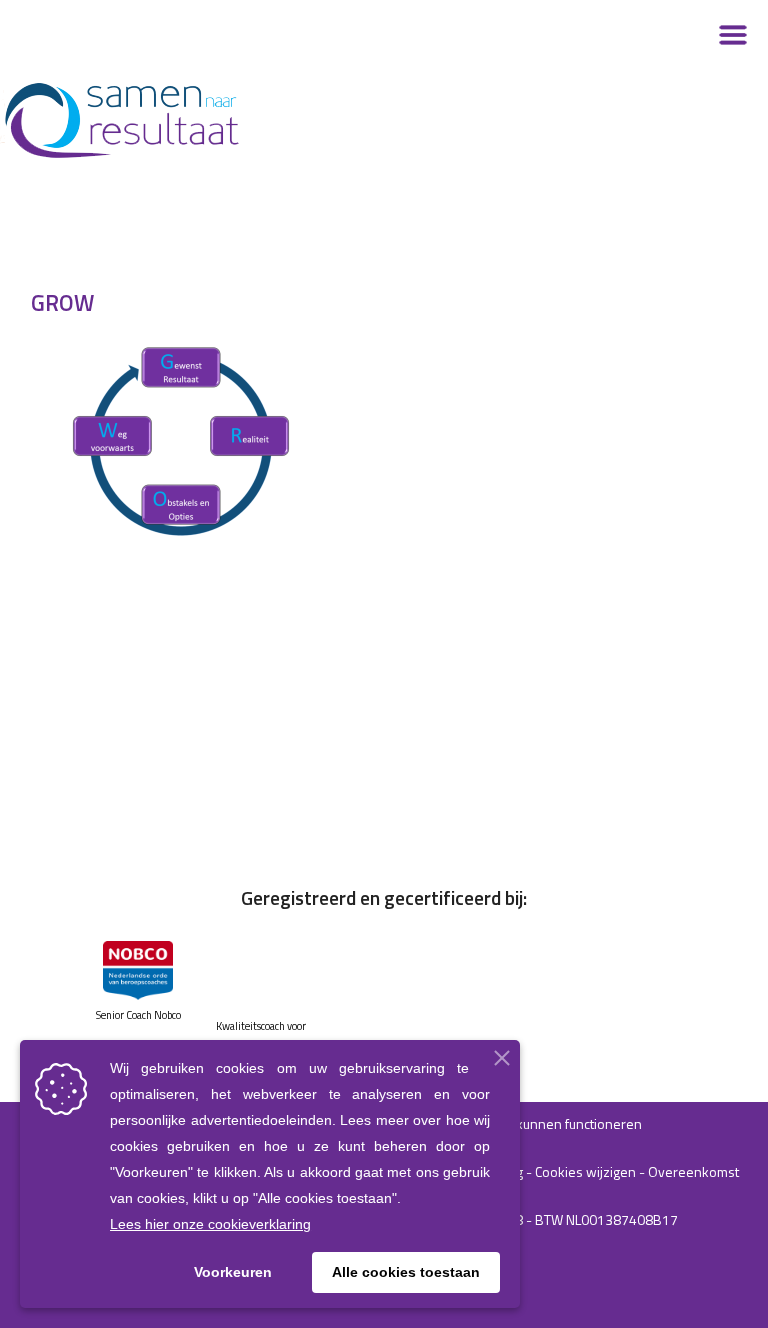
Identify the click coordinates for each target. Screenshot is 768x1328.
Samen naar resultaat (180, 120)
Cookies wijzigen (585, 1171)
